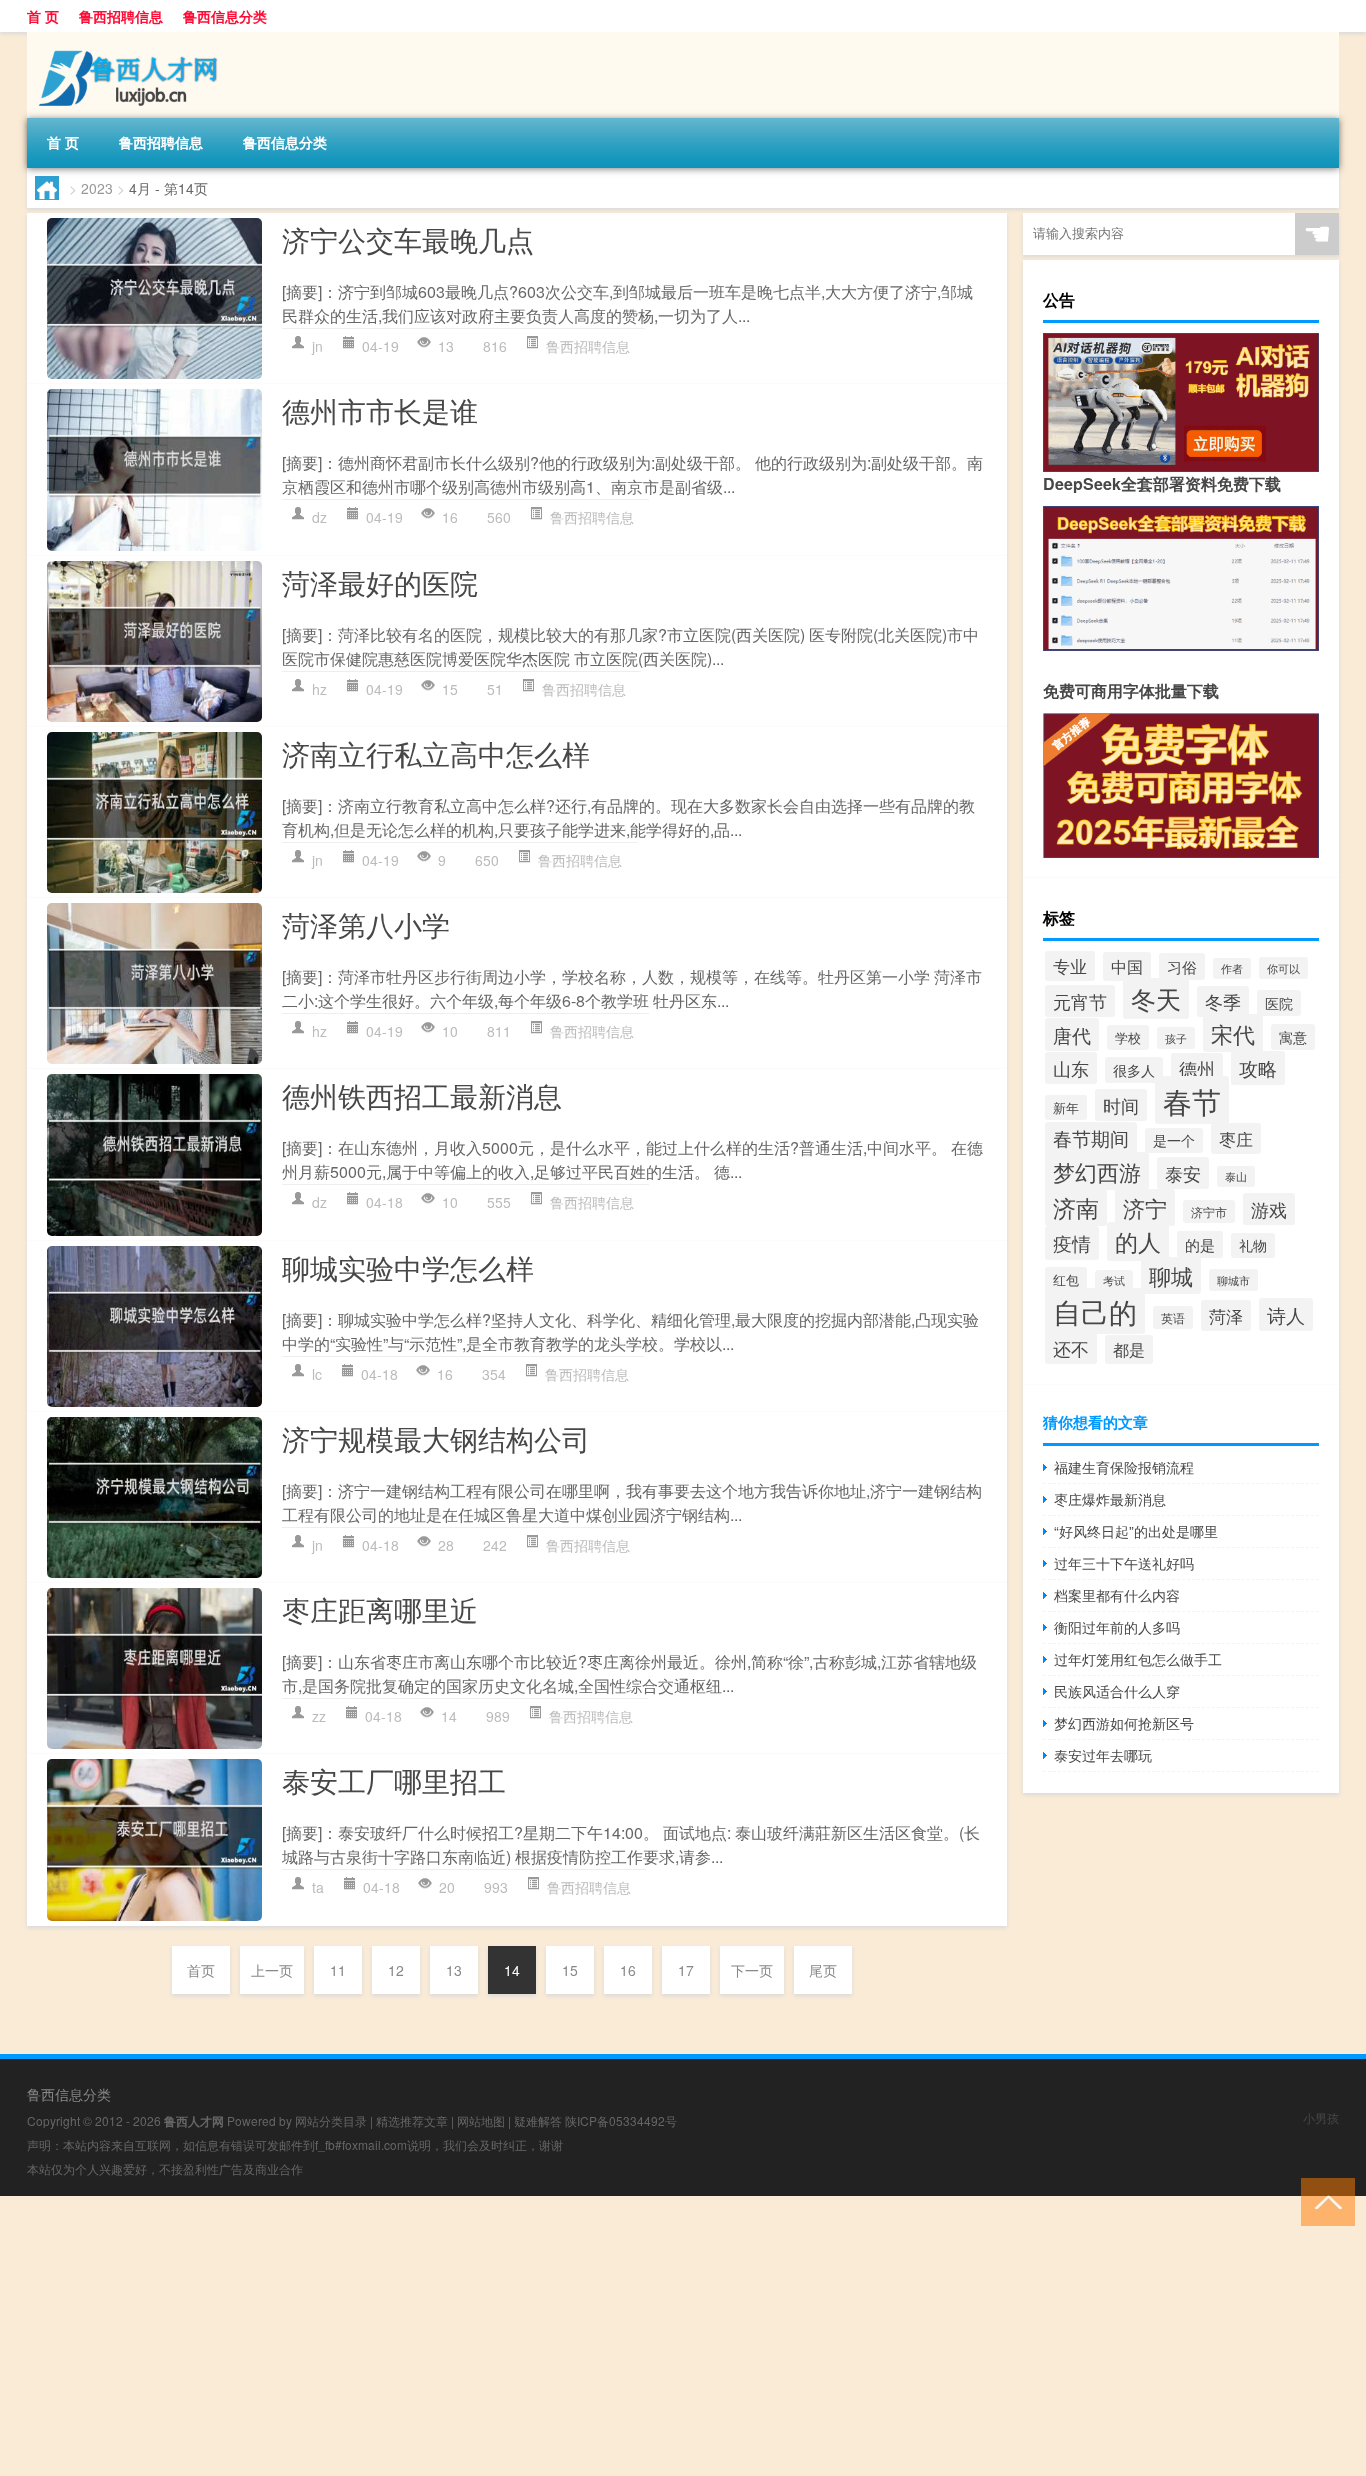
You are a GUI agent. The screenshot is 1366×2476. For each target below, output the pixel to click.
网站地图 (481, 2120)
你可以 (1283, 968)
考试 (1114, 1280)
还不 (1071, 1348)
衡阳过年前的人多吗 (1117, 1627)
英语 (1173, 1317)
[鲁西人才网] (132, 39)
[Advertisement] (600, 2336)
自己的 (1095, 1311)
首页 (201, 1970)
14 (512, 1970)
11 (338, 1970)
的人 (1138, 1241)
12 (396, 1970)
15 (570, 1970)
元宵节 (1080, 1001)
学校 (1128, 1037)
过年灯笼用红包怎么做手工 (1138, 1659)
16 (628, 1970)
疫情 (1072, 1243)
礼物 (1253, 1245)
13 (454, 1970)
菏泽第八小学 (366, 924)
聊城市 (1233, 1280)
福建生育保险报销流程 (1124, 1467)
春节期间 (1091, 1138)
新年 (1066, 1107)
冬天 (1156, 998)
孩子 (1176, 1038)
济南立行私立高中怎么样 (436, 753)
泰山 (1236, 1176)
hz (319, 689)
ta (318, 1887)
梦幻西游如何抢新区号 (1124, 1723)
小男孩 (1321, 2117)
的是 (1200, 1244)
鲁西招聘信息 (121, 16)
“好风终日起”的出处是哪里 (1136, 1531)
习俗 (1182, 966)
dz (319, 517)
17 (686, 1970)
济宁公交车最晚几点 (408, 239)
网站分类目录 (331, 2120)
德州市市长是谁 (380, 410)
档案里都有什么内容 (1117, 1595)
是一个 (1174, 1140)
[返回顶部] (1323, 2200)
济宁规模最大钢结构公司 (436, 1438)
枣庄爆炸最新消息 (1110, 1499)
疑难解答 (538, 2120)
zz (319, 1716)
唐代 (1072, 1034)
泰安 (1183, 1173)
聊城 (1171, 1275)
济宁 (1145, 1207)
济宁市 (1209, 1211)
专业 (1070, 966)
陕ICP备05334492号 (621, 2120)
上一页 (272, 1970)
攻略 (1258, 1068)
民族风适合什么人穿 (1117, 1691)
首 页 (43, 16)
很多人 (1134, 1070)
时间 (1121, 1105)
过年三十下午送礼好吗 (1124, 1563)
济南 (1076, 1207)
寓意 (1293, 1037)
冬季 (1223, 1001)
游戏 (1269, 1209)
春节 (1192, 1100)
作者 (1232, 968)
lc (317, 1374)
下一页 (752, 1970)
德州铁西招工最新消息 (422, 1095)
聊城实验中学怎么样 (408, 1267)
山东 (1071, 1068)
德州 (1197, 1068)
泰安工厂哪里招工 (394, 1780)
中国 (1127, 966)
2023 (97, 188)
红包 (1066, 1279)
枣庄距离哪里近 (380, 1609)
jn (317, 346)
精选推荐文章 (412, 2120)
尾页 (823, 1970)
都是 (1129, 1349)
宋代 (1233, 1033)
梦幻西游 (1097, 1171)
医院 (1279, 1003)
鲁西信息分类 (225, 16)
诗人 (1286, 1314)
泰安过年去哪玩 (1103, 1755)
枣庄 (1236, 1138)
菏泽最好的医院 (380, 582)
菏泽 (1226, 1315)
